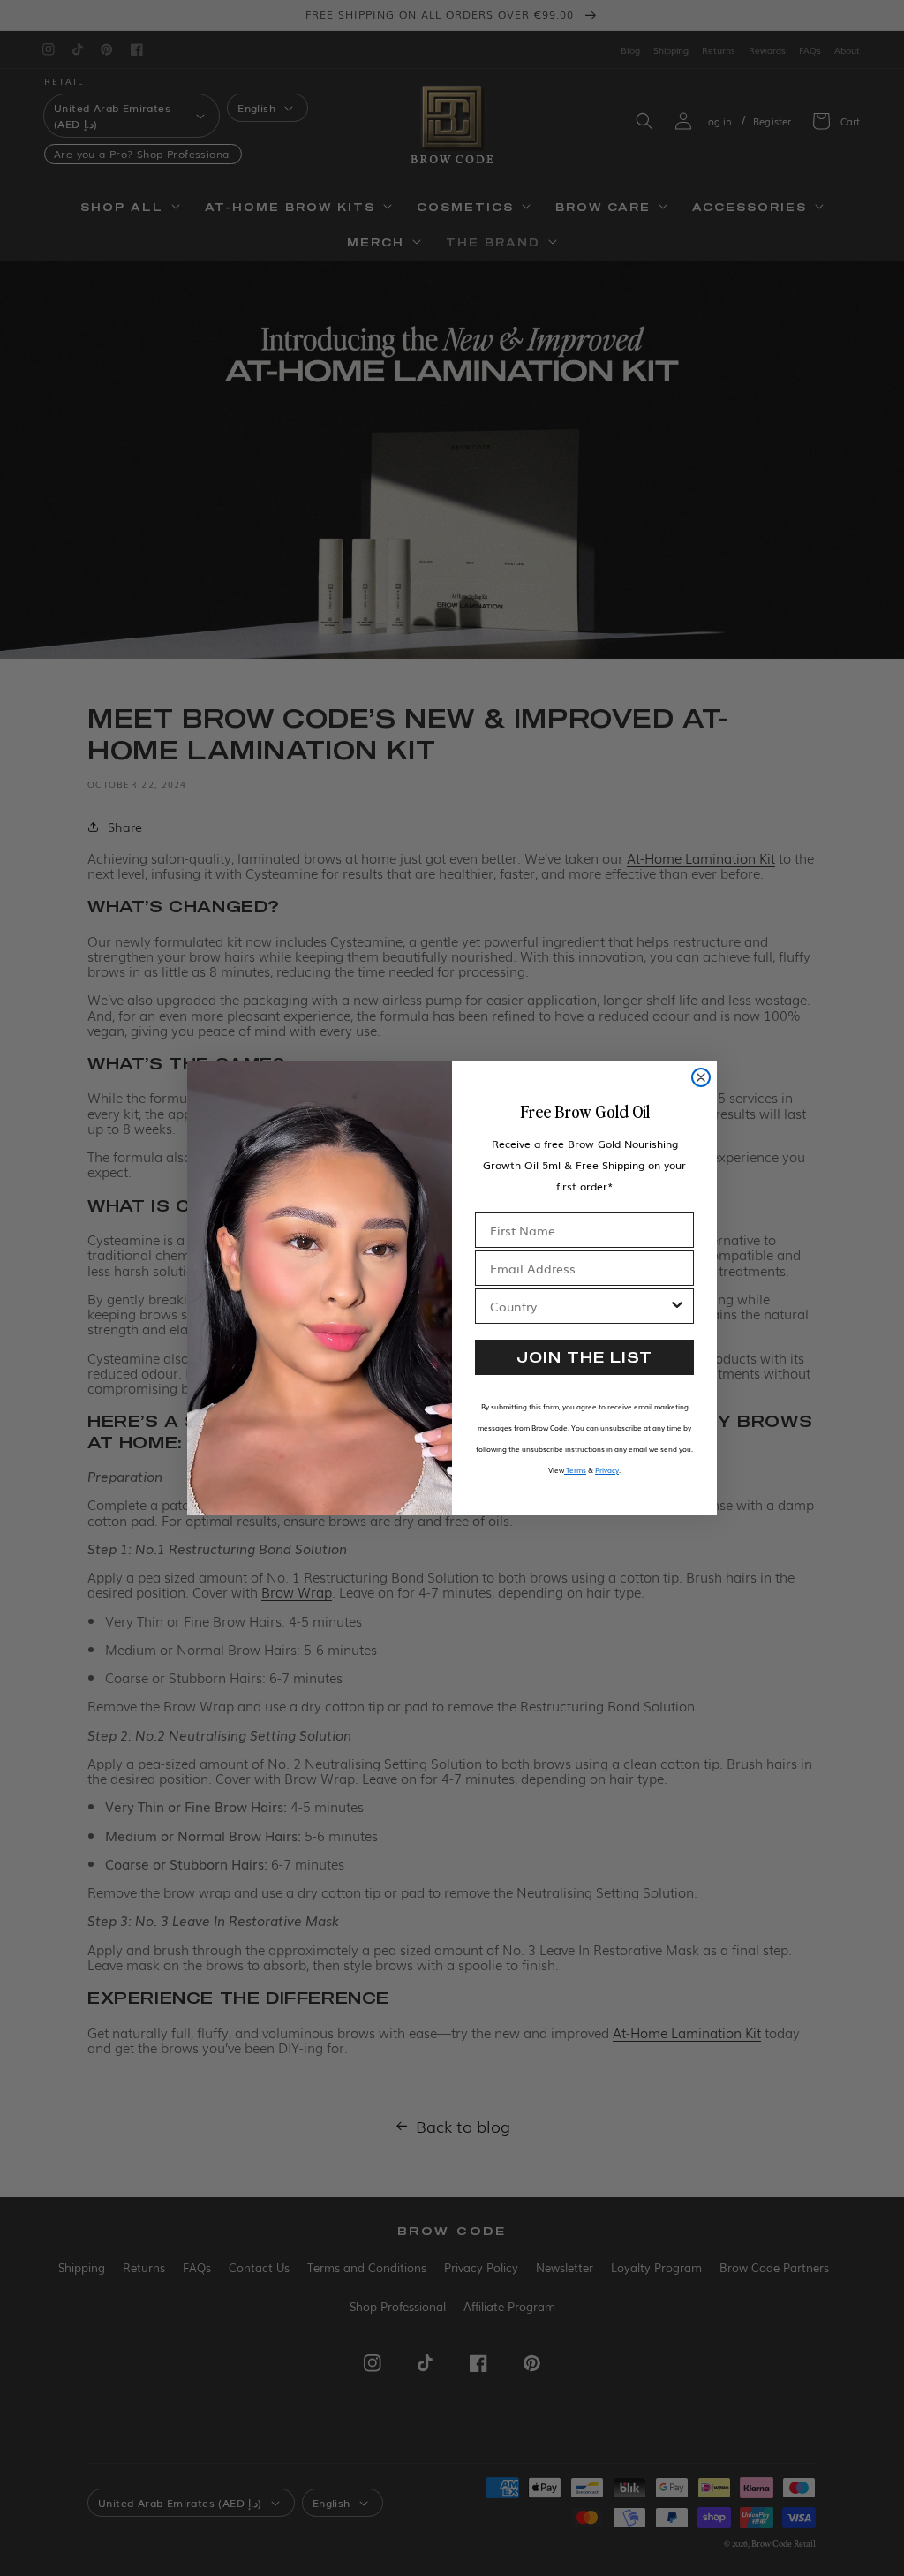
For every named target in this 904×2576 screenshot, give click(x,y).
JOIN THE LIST (584, 1357)
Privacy (607, 1470)
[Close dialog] (701, 1077)
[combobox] (579, 1306)
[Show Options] (677, 1306)
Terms (575, 1470)
